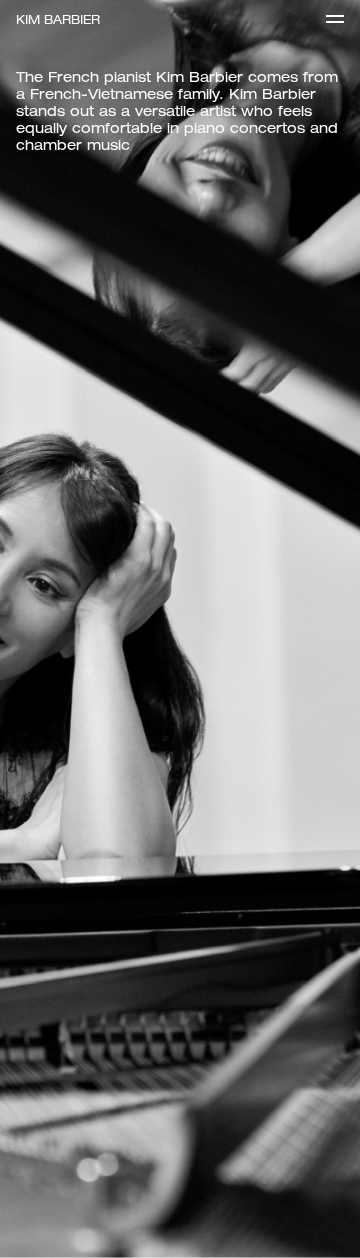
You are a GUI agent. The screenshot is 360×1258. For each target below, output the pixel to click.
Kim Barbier (58, 20)
